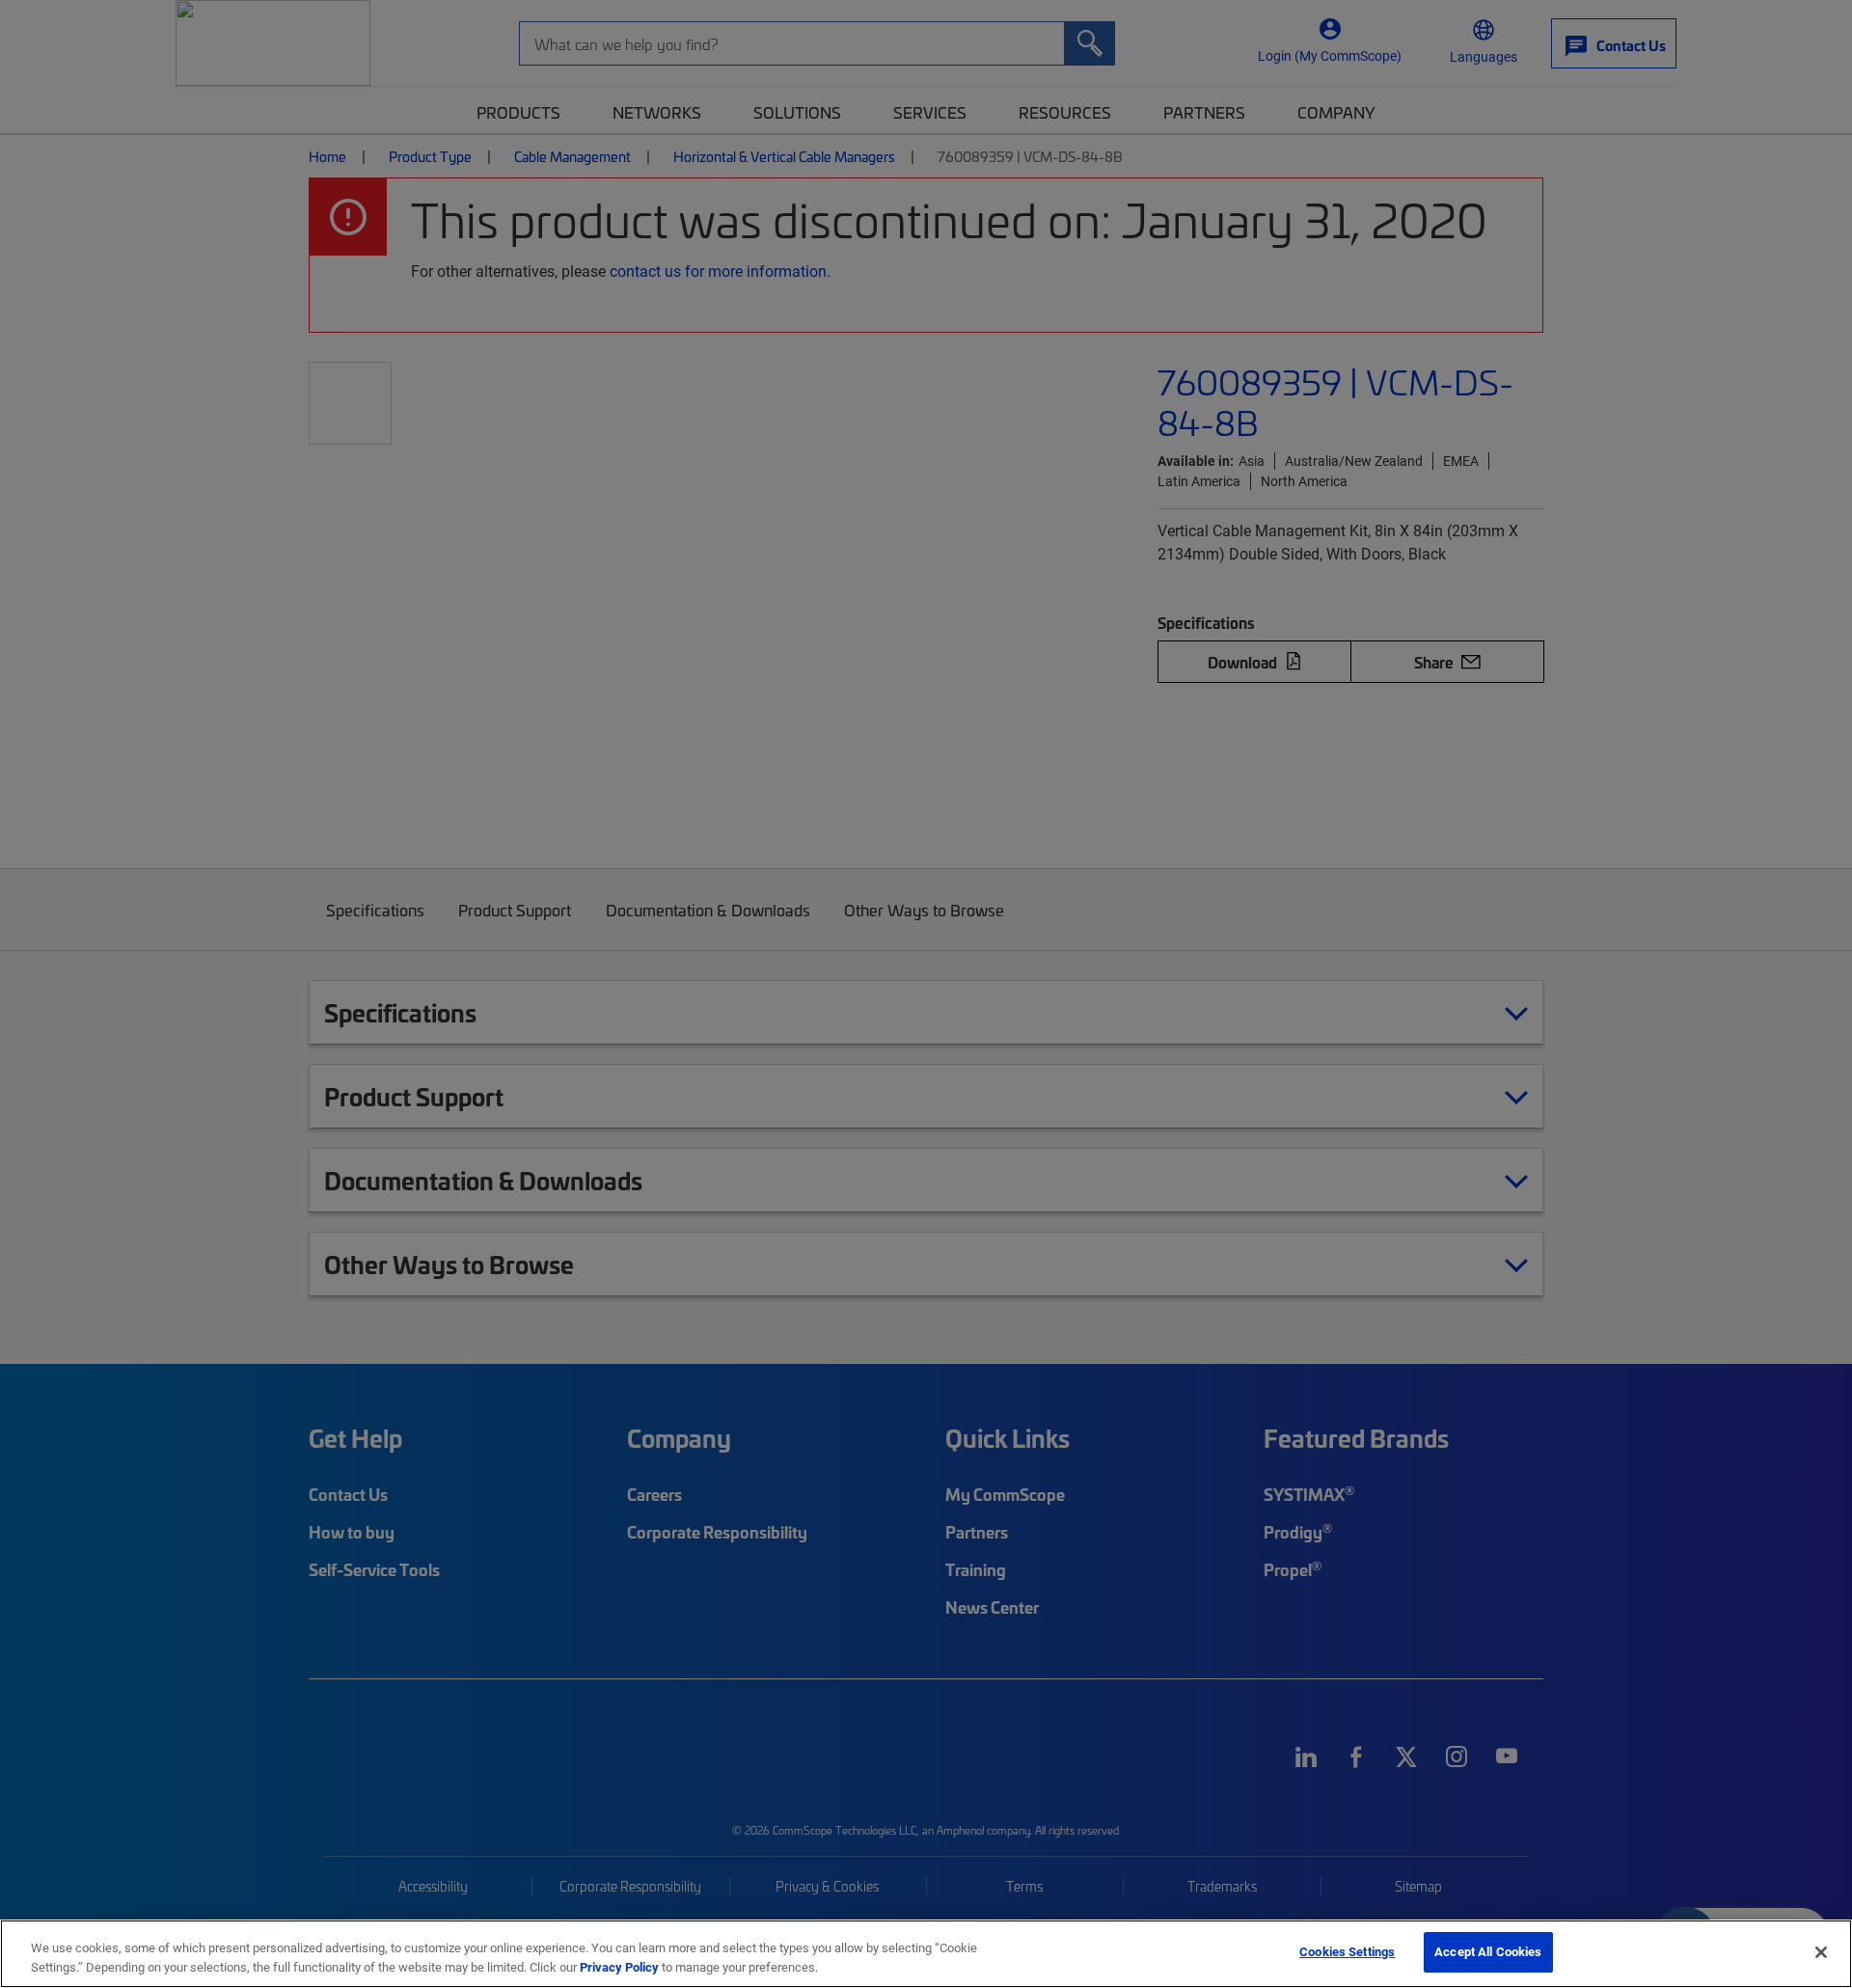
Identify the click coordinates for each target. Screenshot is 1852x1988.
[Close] (1821, 1952)
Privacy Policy (619, 1967)
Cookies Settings (1347, 1951)
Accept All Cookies (1488, 1951)
